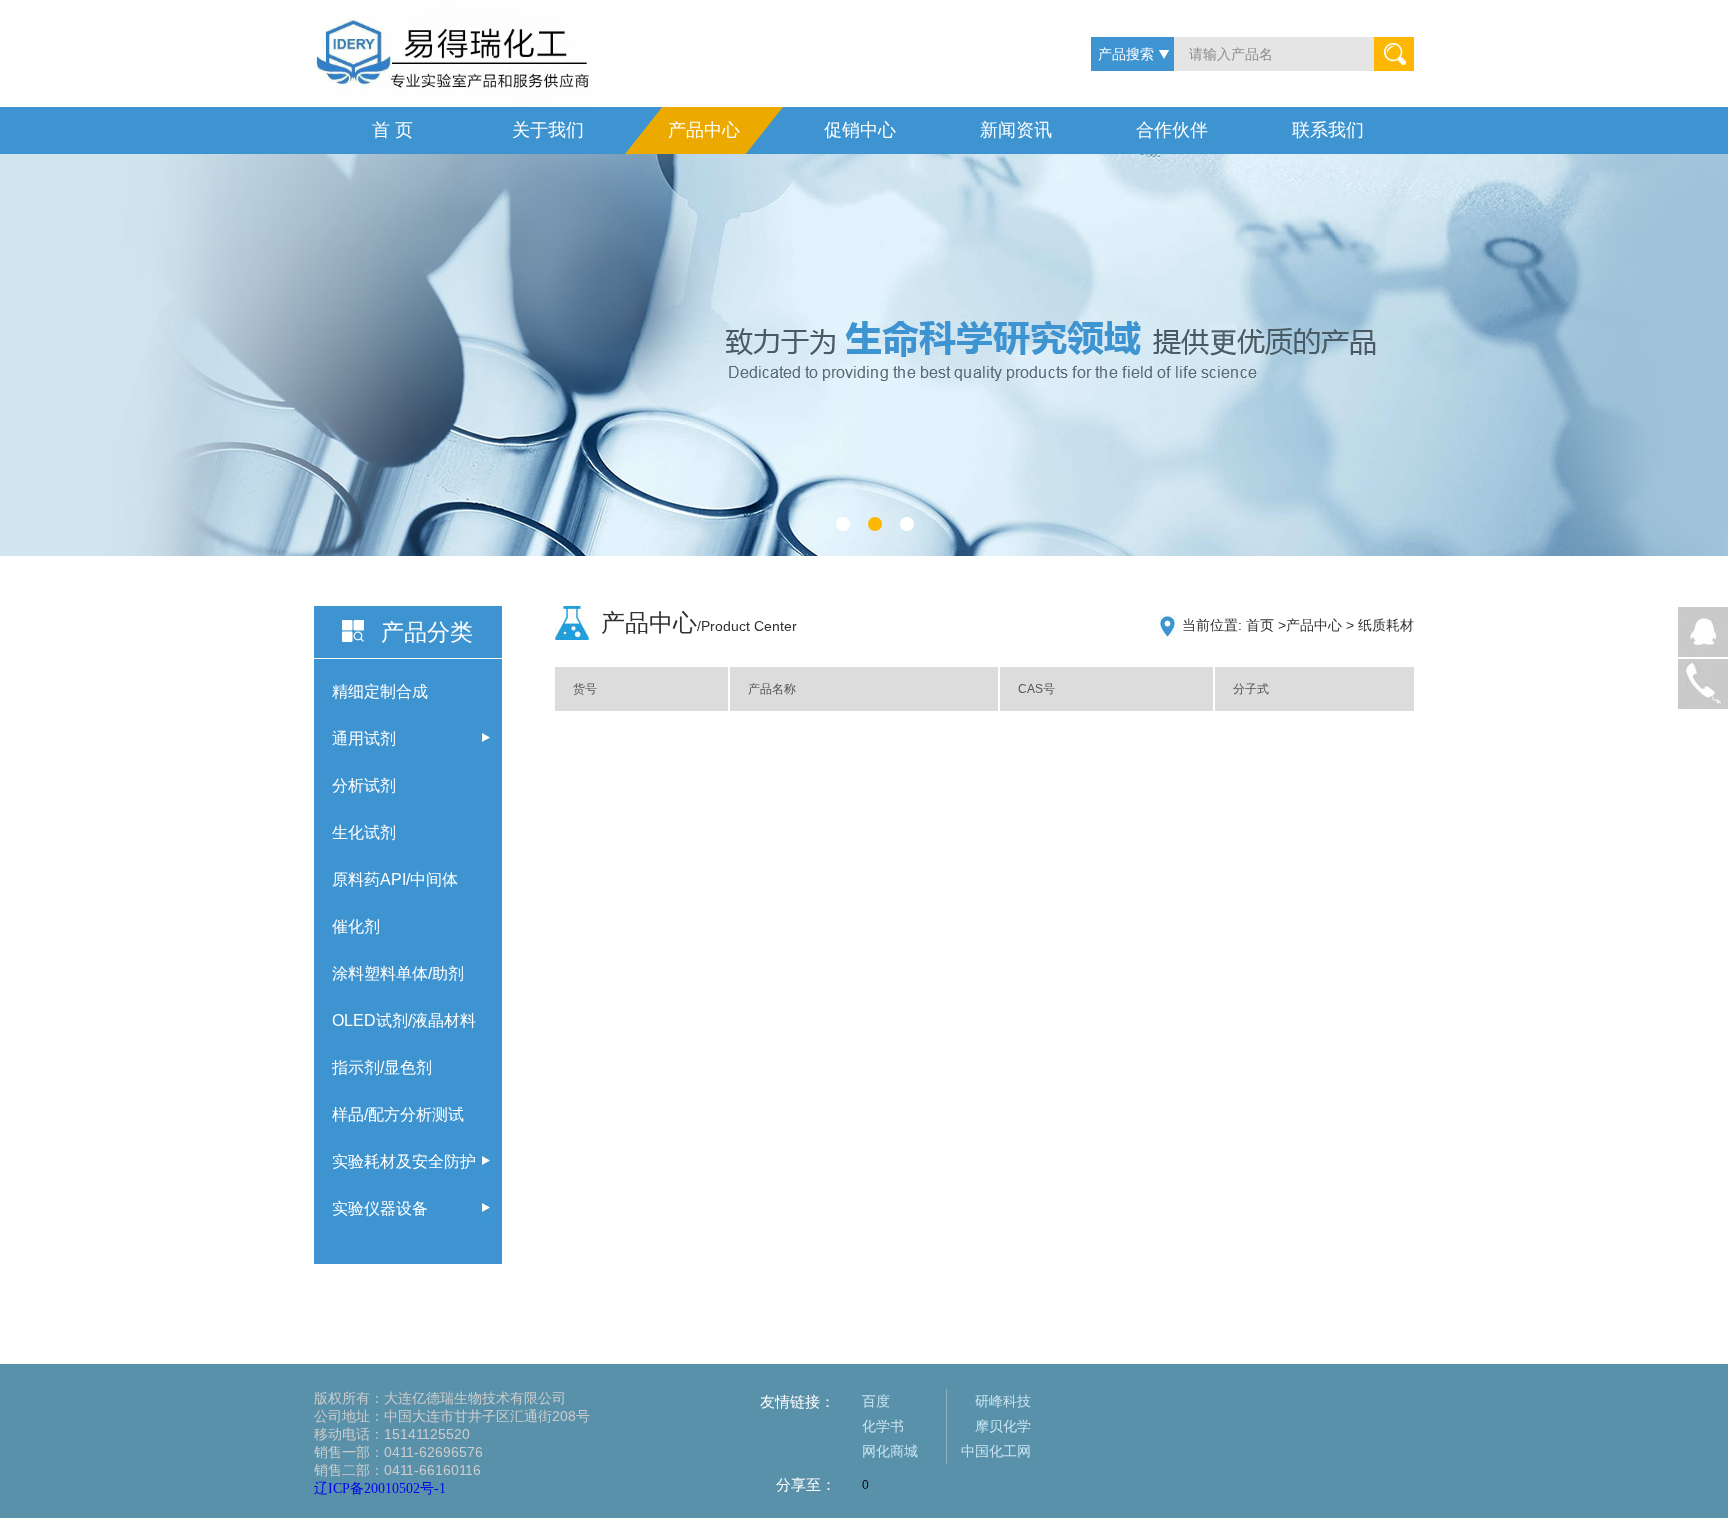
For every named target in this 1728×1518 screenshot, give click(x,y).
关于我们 (548, 130)
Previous (489, 539)
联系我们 (1328, 130)
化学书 (883, 1426)
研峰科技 (1003, 1401)
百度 (876, 1401)
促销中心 (860, 130)
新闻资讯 (1016, 130)
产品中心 (704, 130)
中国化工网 (996, 1451)
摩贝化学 (1003, 1426)
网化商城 (890, 1451)
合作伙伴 (1172, 130)
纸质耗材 (1386, 625)
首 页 (392, 130)
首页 (1260, 625)
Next (537, 539)
